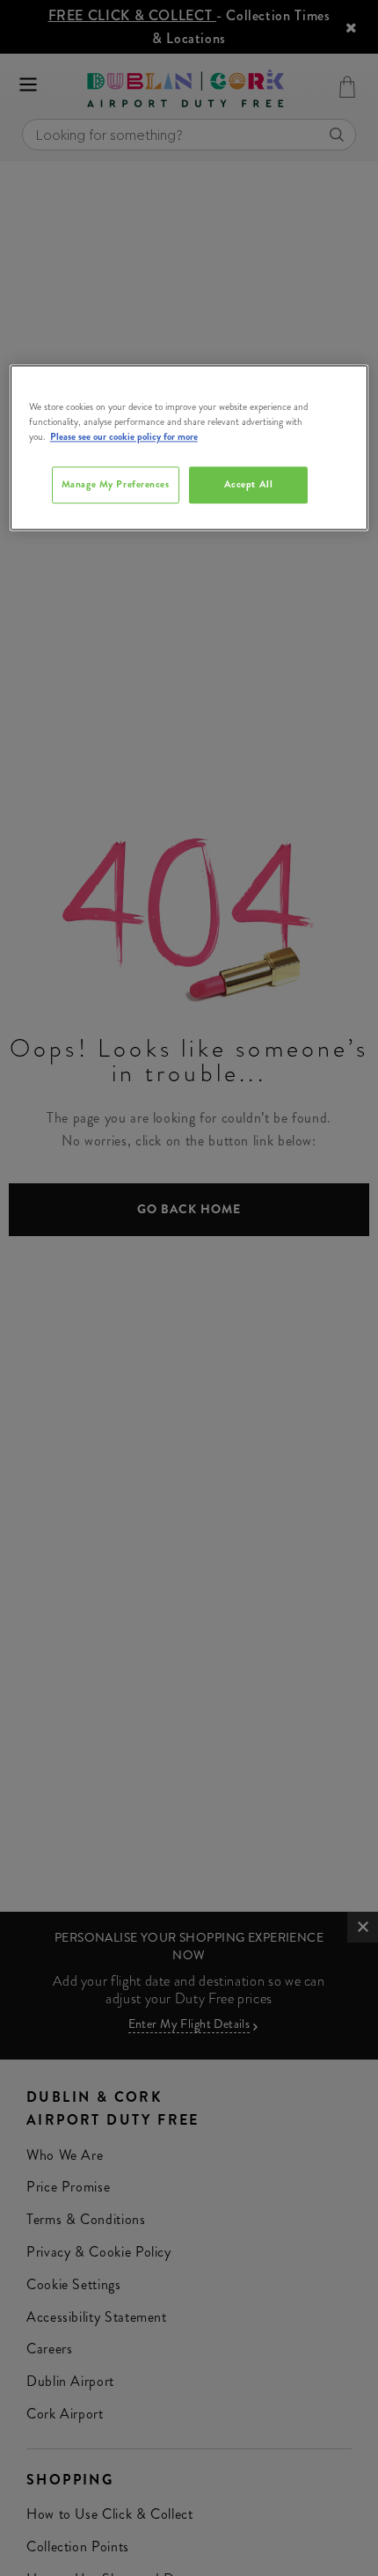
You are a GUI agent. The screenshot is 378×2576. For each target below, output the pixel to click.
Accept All (249, 485)
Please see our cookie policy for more (124, 437)
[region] (189, 448)
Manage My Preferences (116, 485)
